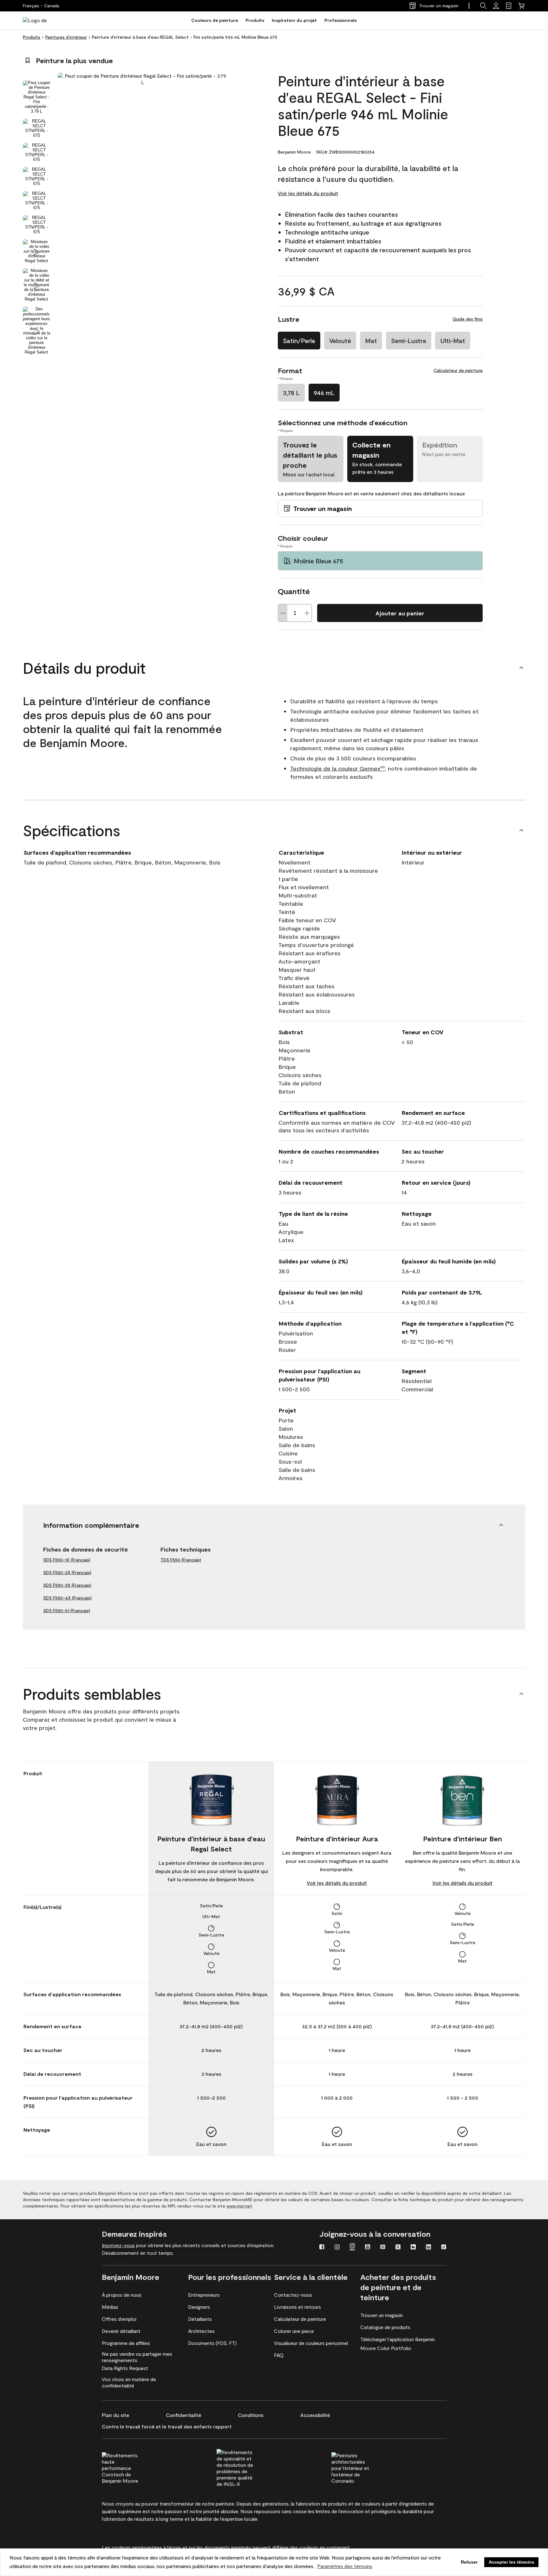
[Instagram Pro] (352, 2248)
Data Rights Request (125, 2368)
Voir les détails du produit (308, 193)
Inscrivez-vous (118, 2245)
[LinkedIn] (428, 2248)
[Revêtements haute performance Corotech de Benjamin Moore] (133, 2467)
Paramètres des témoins (345, 2566)
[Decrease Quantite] (283, 613)
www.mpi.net (239, 2206)
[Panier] (521, 6)
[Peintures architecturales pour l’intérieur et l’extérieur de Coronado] (362, 2467)
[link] (509, 6)
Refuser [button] (469, 2562)
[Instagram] (337, 2248)
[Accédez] (496, 6)
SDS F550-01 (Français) (67, 1610)
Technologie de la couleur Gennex (338, 768)
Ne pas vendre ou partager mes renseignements (137, 2357)
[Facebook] (322, 2248)
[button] (483, 6)
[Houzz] (413, 2248)
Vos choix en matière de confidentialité (129, 2382)
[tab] (36, 97)
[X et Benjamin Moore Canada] (398, 2248)
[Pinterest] (383, 2248)
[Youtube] (368, 2248)
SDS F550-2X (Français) (67, 1572)
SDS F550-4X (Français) (67, 1598)
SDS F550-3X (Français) (67, 1585)
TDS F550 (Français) (181, 1560)
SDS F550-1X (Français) (67, 1560)
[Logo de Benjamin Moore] (43, 20)
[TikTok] (444, 2248)
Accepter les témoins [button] (512, 2562)
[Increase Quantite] (307, 613)
